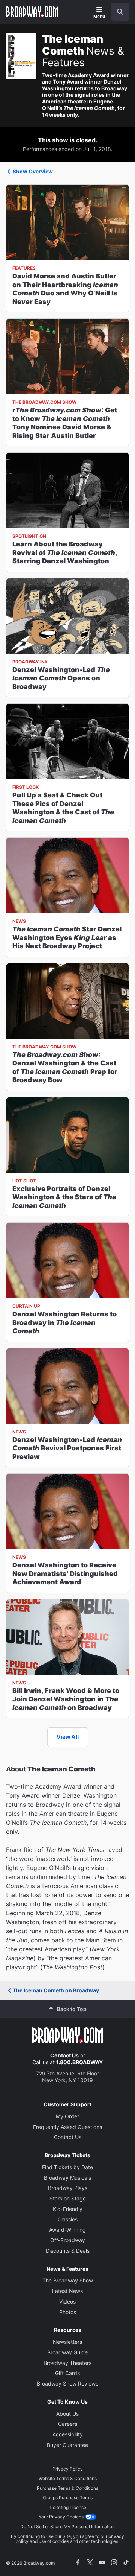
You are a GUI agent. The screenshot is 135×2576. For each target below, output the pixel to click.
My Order (67, 2116)
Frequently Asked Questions (67, 2127)
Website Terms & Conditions (68, 2478)
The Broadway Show (68, 2280)
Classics (68, 2219)
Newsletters (67, 2342)
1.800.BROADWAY (79, 2062)
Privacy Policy (68, 2469)
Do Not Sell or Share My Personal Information (67, 2527)
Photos (68, 2312)
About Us (67, 2414)
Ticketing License (67, 2507)
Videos (67, 2301)
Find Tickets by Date (67, 2167)
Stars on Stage (68, 2198)
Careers (68, 2424)
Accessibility (68, 2434)
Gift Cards (67, 2373)
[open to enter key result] (120, 12)
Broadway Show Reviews (67, 2384)
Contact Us (64, 2055)
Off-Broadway (68, 2240)
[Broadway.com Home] (32, 12)
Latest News (67, 2291)
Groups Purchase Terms (68, 2498)
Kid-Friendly (68, 2209)
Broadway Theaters (67, 2363)
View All (68, 1737)
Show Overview (33, 171)
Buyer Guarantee (67, 2445)
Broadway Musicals (67, 2178)
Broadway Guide (67, 2352)
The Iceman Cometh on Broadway (56, 1990)
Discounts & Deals (68, 2251)
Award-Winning (67, 2230)
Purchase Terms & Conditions (67, 2488)
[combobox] (117, 12)
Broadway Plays (68, 2188)
